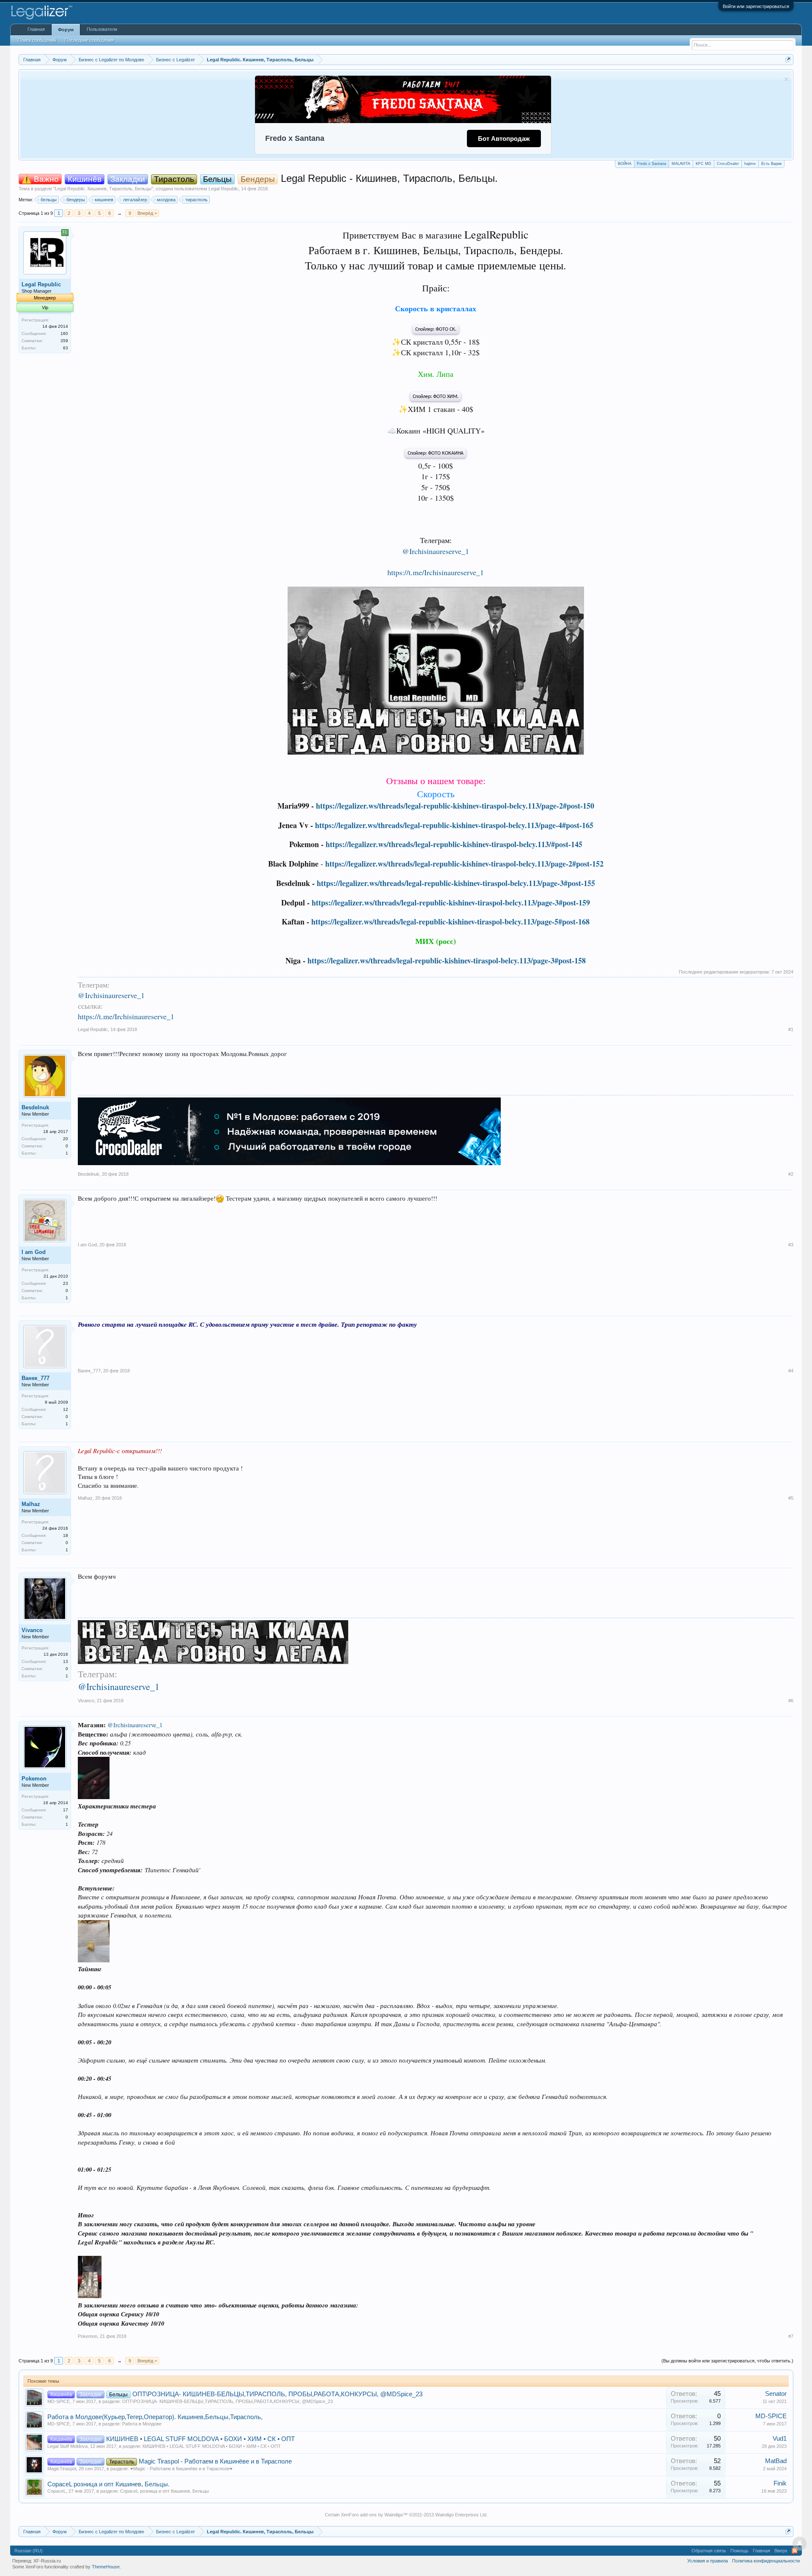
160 (64, 333)
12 (66, 1409)
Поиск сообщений (37, 40)
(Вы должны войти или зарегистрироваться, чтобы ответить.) (727, 2361)
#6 (791, 1701)
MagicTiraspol (62, 2469)
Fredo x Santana (652, 164)
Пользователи (102, 29)
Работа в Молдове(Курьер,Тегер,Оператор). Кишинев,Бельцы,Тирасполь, (155, 2417)
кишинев (104, 200)
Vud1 (780, 2439)
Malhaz (31, 1504)
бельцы (49, 200)
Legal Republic (224, 189)
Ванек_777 (36, 1378)
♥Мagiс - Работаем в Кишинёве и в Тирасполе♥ (181, 2469)
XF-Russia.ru (47, 2561)
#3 (791, 1245)
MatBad (776, 2461)
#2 (791, 1174)
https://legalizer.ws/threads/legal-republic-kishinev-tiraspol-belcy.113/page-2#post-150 (455, 806)
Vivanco (32, 1630)
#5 (791, 1498)
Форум (66, 30)
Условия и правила (708, 2561)
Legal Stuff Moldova (67, 2446)
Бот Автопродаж (504, 139)
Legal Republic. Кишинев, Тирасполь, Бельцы (103, 189)
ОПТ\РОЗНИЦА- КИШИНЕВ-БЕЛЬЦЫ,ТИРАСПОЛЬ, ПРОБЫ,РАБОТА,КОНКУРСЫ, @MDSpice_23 (277, 2394)
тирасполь (196, 200)
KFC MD (704, 164)
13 (66, 1661)
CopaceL (57, 2491)
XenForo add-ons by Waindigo (372, 2515)
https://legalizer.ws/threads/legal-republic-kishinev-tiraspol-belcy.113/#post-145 (454, 844)
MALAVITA (681, 164)
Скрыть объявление (786, 79)
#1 (791, 1029)
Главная (36, 29)
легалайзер (135, 200)
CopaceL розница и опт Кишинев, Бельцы (165, 2491)
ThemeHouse (106, 2567)
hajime (750, 164)
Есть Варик (771, 164)
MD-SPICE (59, 2401)
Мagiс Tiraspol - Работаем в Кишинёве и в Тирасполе (215, 2461)
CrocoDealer (728, 164)
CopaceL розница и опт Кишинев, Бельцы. (108, 2484)
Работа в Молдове (142, 2424)
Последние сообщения (89, 40)
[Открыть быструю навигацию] (788, 59)
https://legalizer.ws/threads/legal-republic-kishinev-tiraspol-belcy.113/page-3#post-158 (447, 960)
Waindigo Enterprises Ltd (461, 2515)
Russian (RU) (29, 2551)
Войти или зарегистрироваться (756, 6)
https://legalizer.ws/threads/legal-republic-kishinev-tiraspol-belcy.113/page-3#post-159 (451, 903)
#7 (791, 2336)
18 (66, 1535)
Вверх (781, 2551)
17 (66, 1810)
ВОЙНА (625, 164)
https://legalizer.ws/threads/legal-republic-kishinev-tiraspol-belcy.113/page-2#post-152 (464, 864)
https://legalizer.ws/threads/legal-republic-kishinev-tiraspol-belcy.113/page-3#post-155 (456, 883)
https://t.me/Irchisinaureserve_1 (436, 572)
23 (66, 1283)
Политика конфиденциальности (766, 2561)
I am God (34, 1252)
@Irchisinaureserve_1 (436, 551)
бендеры (76, 200)
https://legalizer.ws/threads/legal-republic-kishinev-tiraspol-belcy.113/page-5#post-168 (450, 922)
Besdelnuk (35, 1107)
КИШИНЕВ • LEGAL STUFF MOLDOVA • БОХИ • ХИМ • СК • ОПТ (200, 2439)
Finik (780, 2483)
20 (66, 1139)
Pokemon (34, 1779)
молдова (166, 200)
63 (66, 348)
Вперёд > (147, 213)
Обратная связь (709, 2551)
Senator (776, 2394)
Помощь (739, 2551)
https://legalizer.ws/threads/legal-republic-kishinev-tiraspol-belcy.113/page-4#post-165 (454, 825)
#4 (791, 1371)
